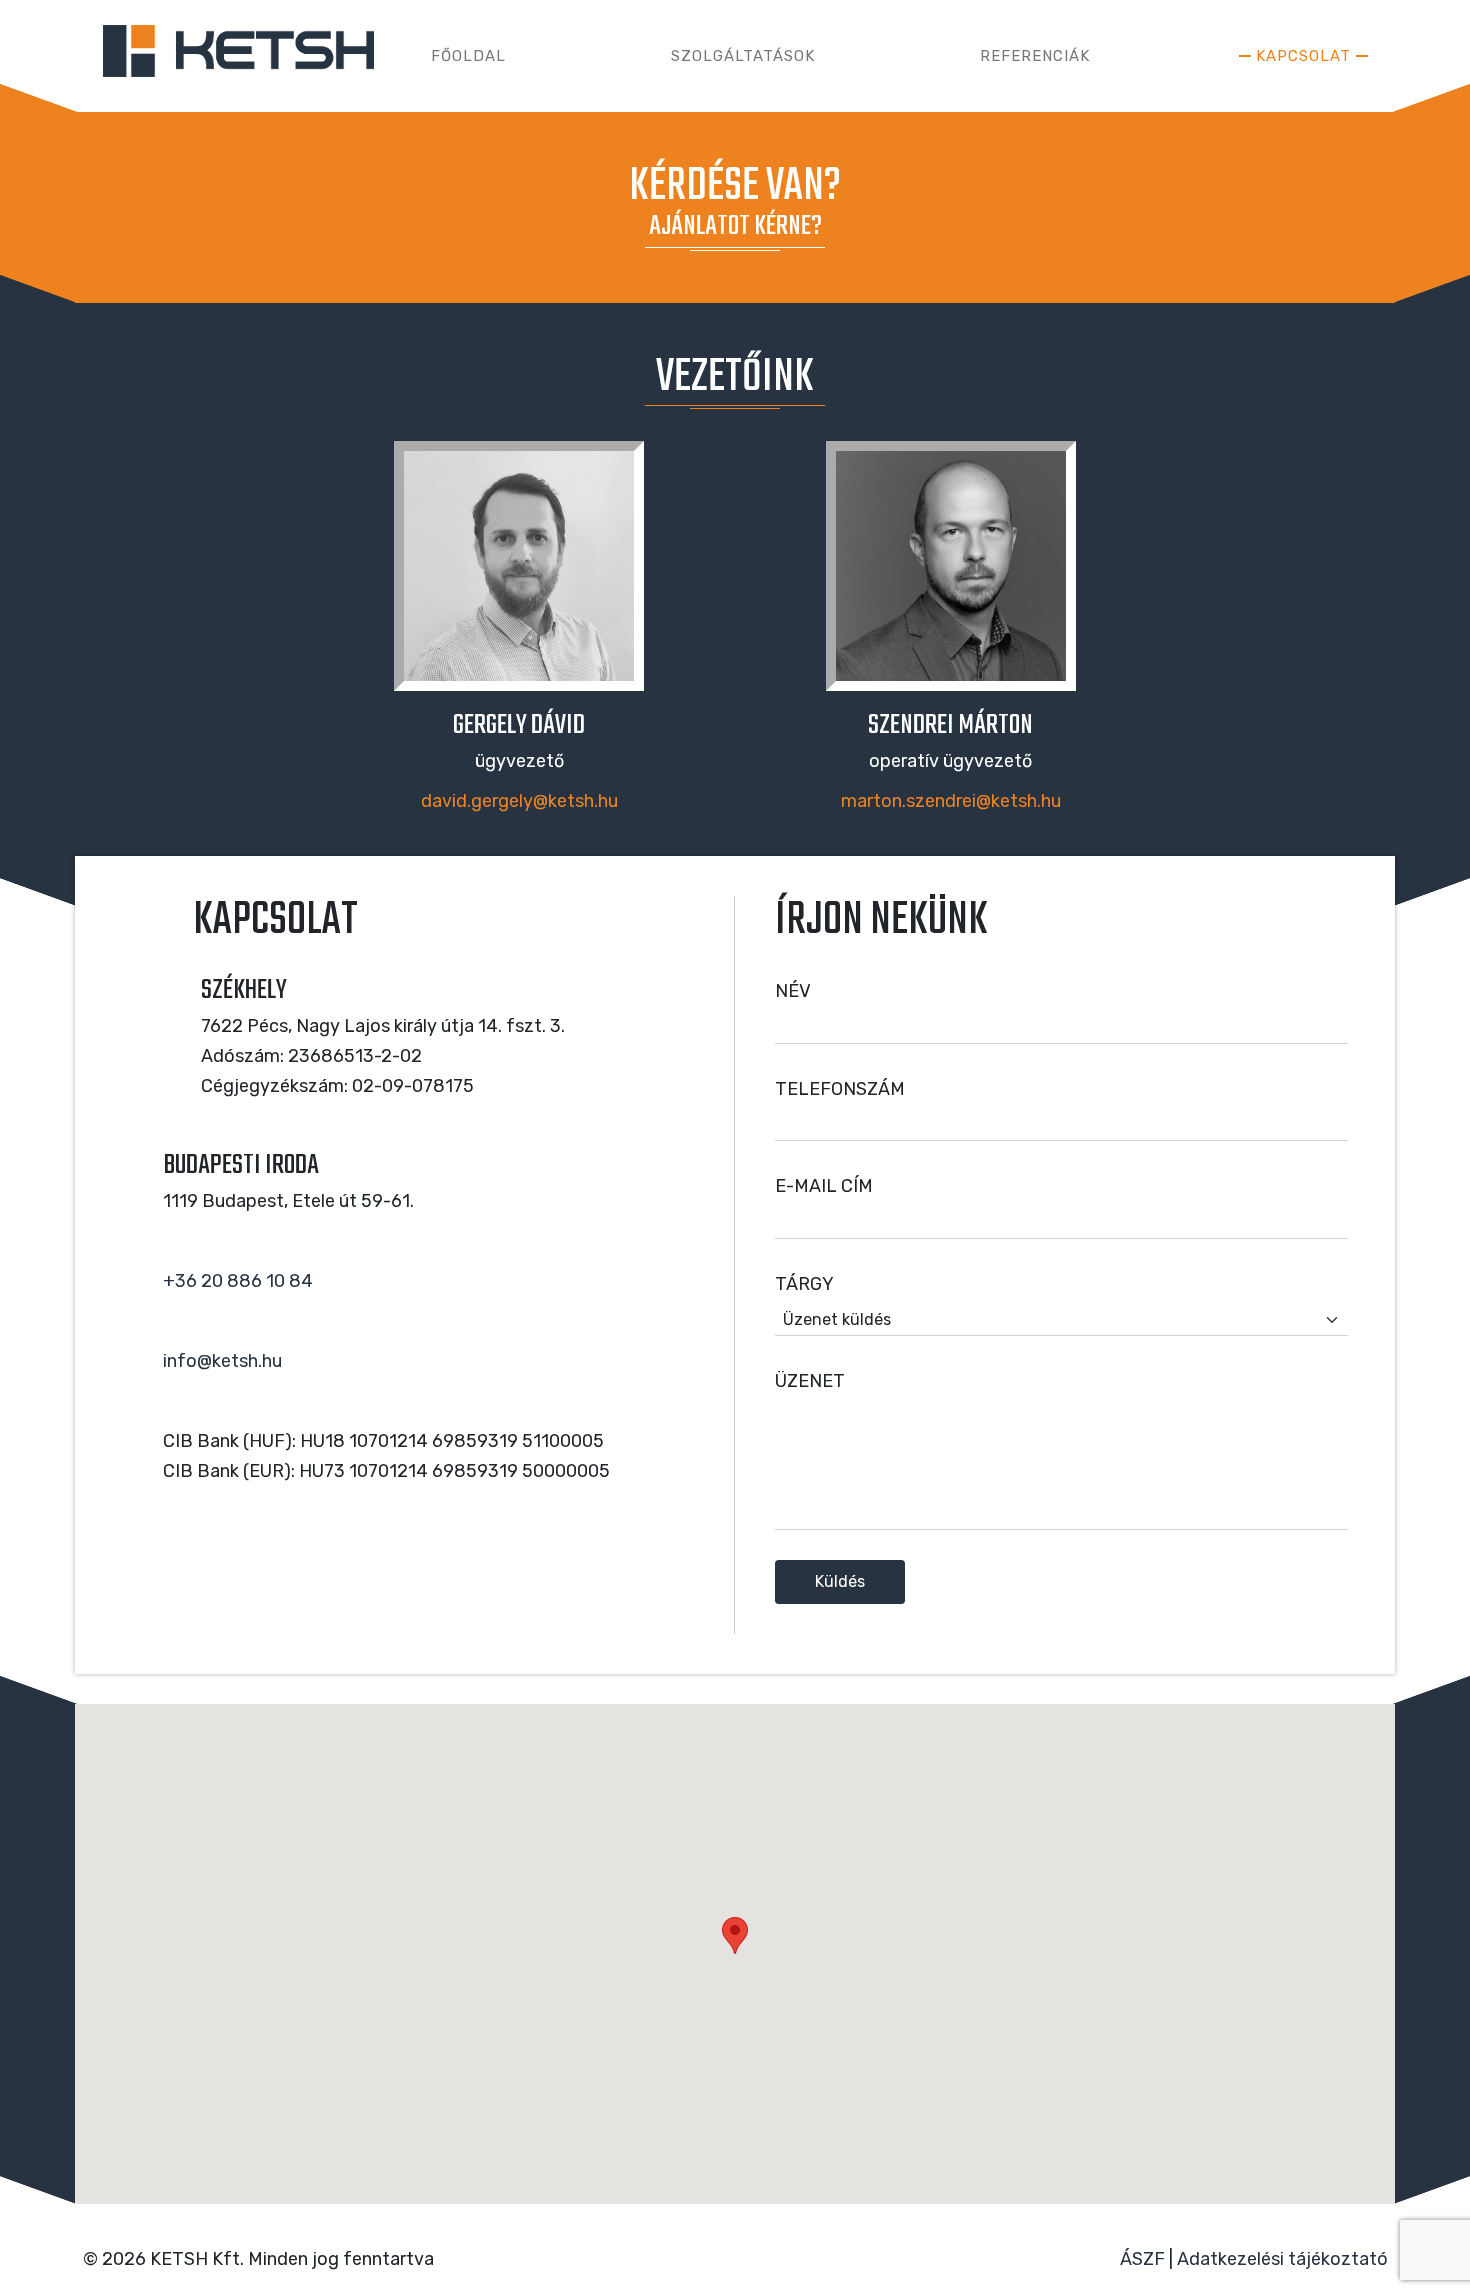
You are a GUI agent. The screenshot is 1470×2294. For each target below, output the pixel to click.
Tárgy (804, 1284)
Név (793, 991)
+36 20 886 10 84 (238, 1281)
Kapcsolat (1303, 56)
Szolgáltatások (743, 56)
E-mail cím (824, 1186)
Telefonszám (840, 1089)
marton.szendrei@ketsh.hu (951, 801)
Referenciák (1035, 56)
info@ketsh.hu (222, 1361)
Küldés (840, 1581)
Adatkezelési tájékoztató (1282, 2259)
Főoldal (468, 56)
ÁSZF (1142, 2259)
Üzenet (810, 1381)
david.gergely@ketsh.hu (519, 801)
